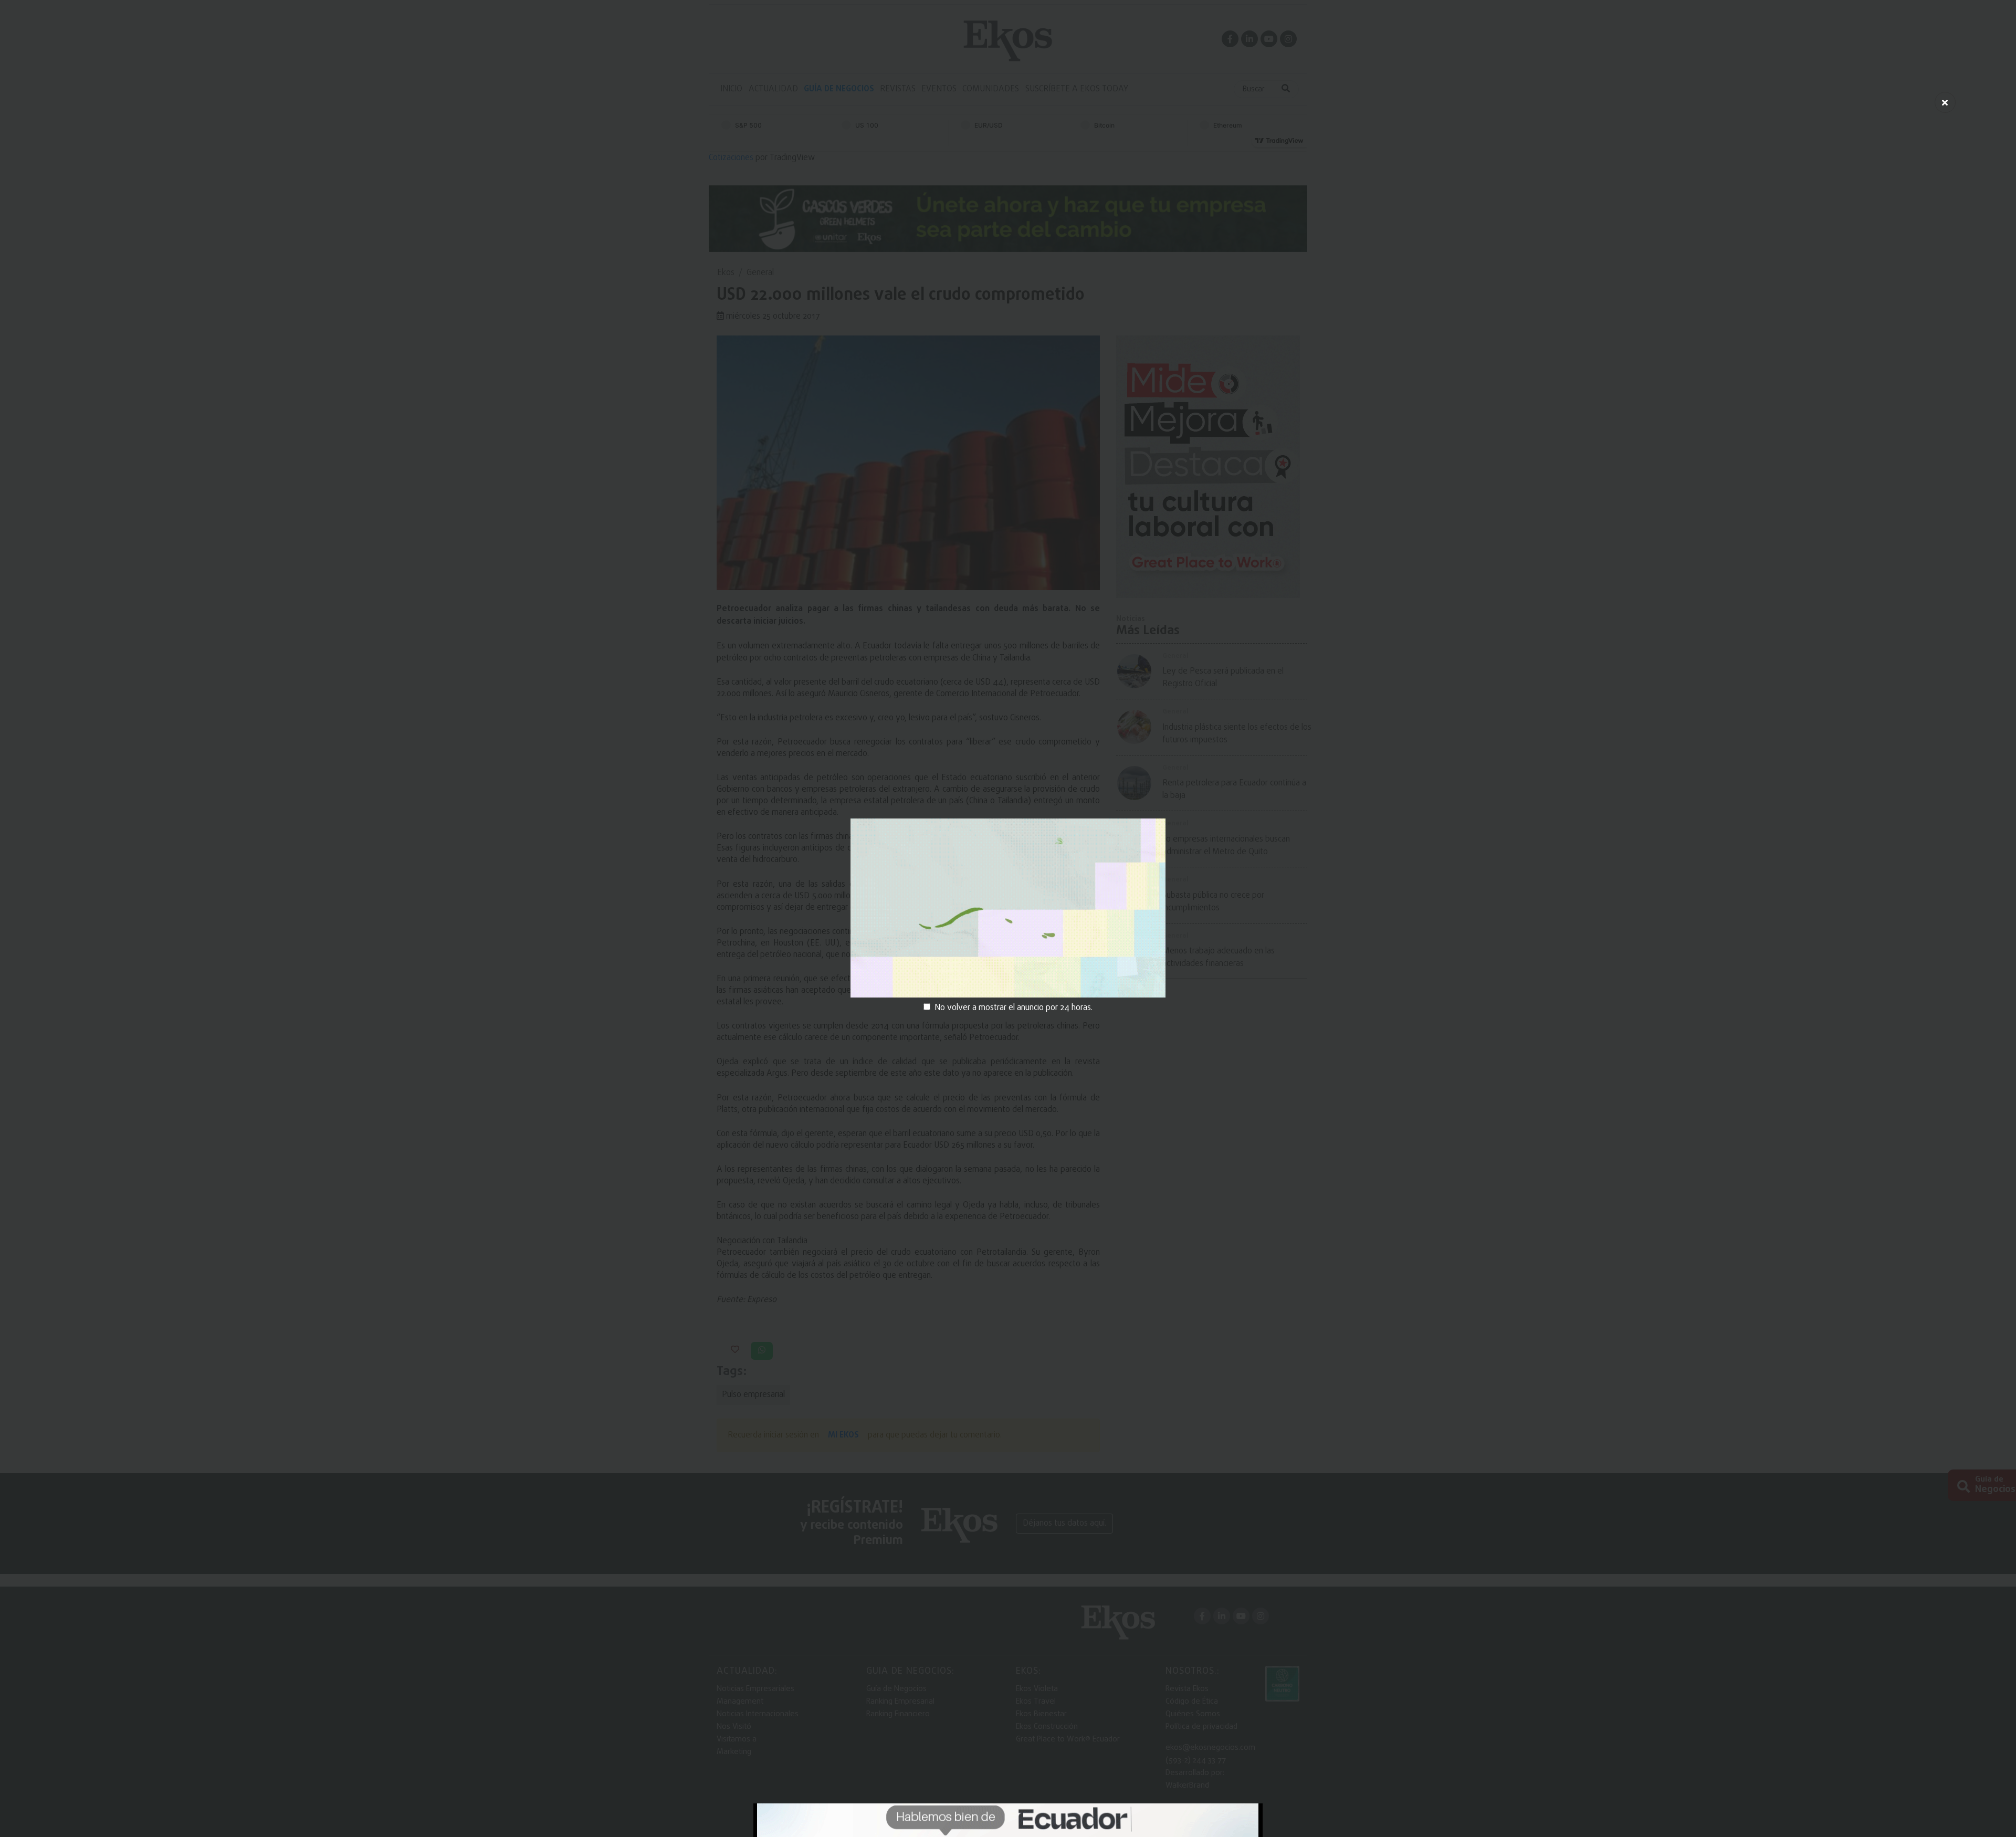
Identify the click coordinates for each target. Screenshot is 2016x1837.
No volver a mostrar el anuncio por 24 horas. (1014, 1008)
